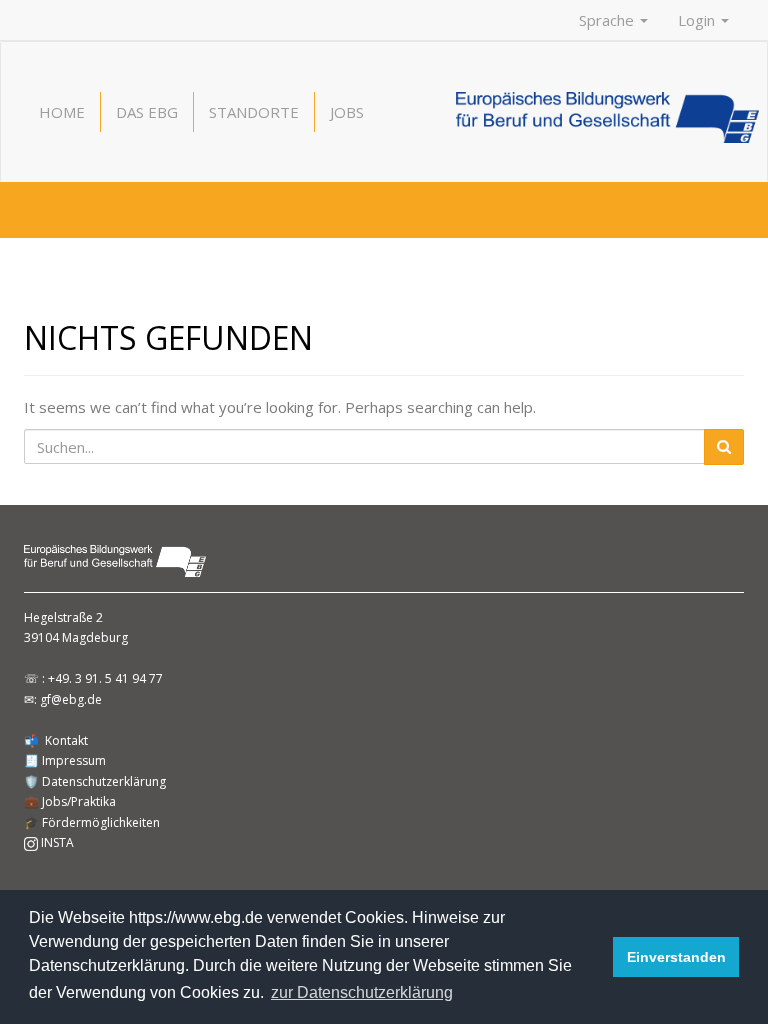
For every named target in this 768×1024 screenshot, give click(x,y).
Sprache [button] (608, 20)
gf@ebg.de (71, 699)
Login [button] (698, 20)
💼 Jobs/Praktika (70, 801)
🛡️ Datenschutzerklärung (95, 781)
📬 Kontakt (56, 740)
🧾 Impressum (65, 760)
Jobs (347, 112)
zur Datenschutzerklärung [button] (362, 992)
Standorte (254, 112)
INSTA (56, 842)
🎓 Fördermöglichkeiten (92, 822)
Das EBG (147, 112)
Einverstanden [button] (676, 957)
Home (62, 112)
